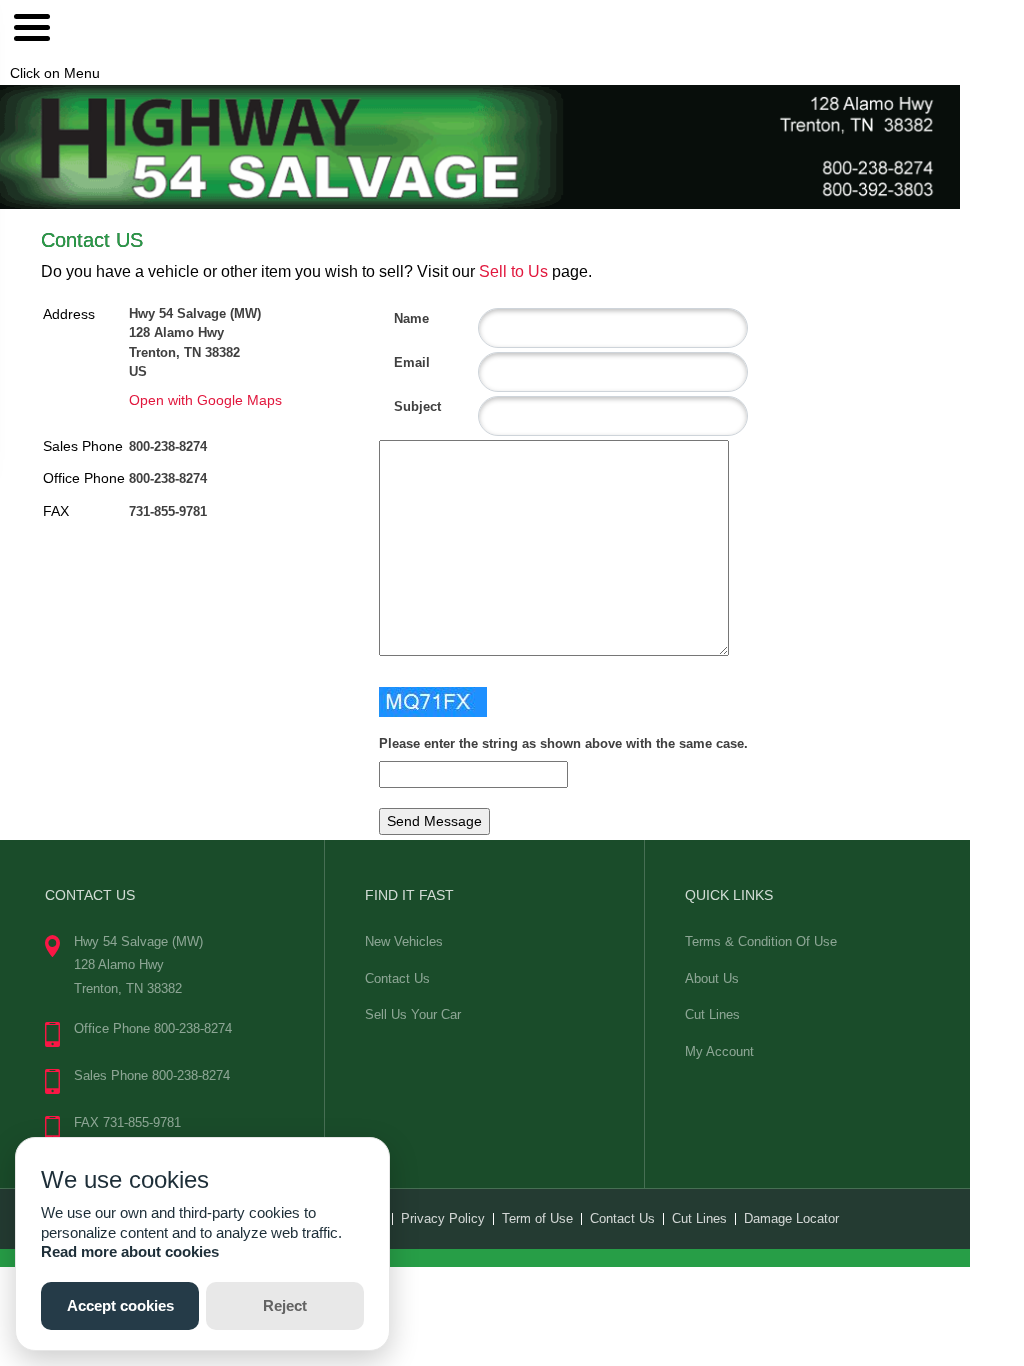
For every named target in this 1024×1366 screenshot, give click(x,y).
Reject (285, 1305)
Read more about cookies (130, 1251)
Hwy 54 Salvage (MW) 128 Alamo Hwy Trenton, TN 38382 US (195, 343)
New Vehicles (404, 941)
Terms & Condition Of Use (761, 941)
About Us (712, 978)
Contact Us (397, 978)
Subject (401, 406)
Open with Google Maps (205, 400)
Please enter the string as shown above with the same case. (563, 743)
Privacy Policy (443, 1218)
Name (401, 318)
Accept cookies (120, 1305)
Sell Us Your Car (413, 1014)
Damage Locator (791, 1218)
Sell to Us (513, 271)
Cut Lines (712, 1014)
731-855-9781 (168, 511)
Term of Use (537, 1218)
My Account (719, 1051)
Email (401, 362)
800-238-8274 (168, 446)
